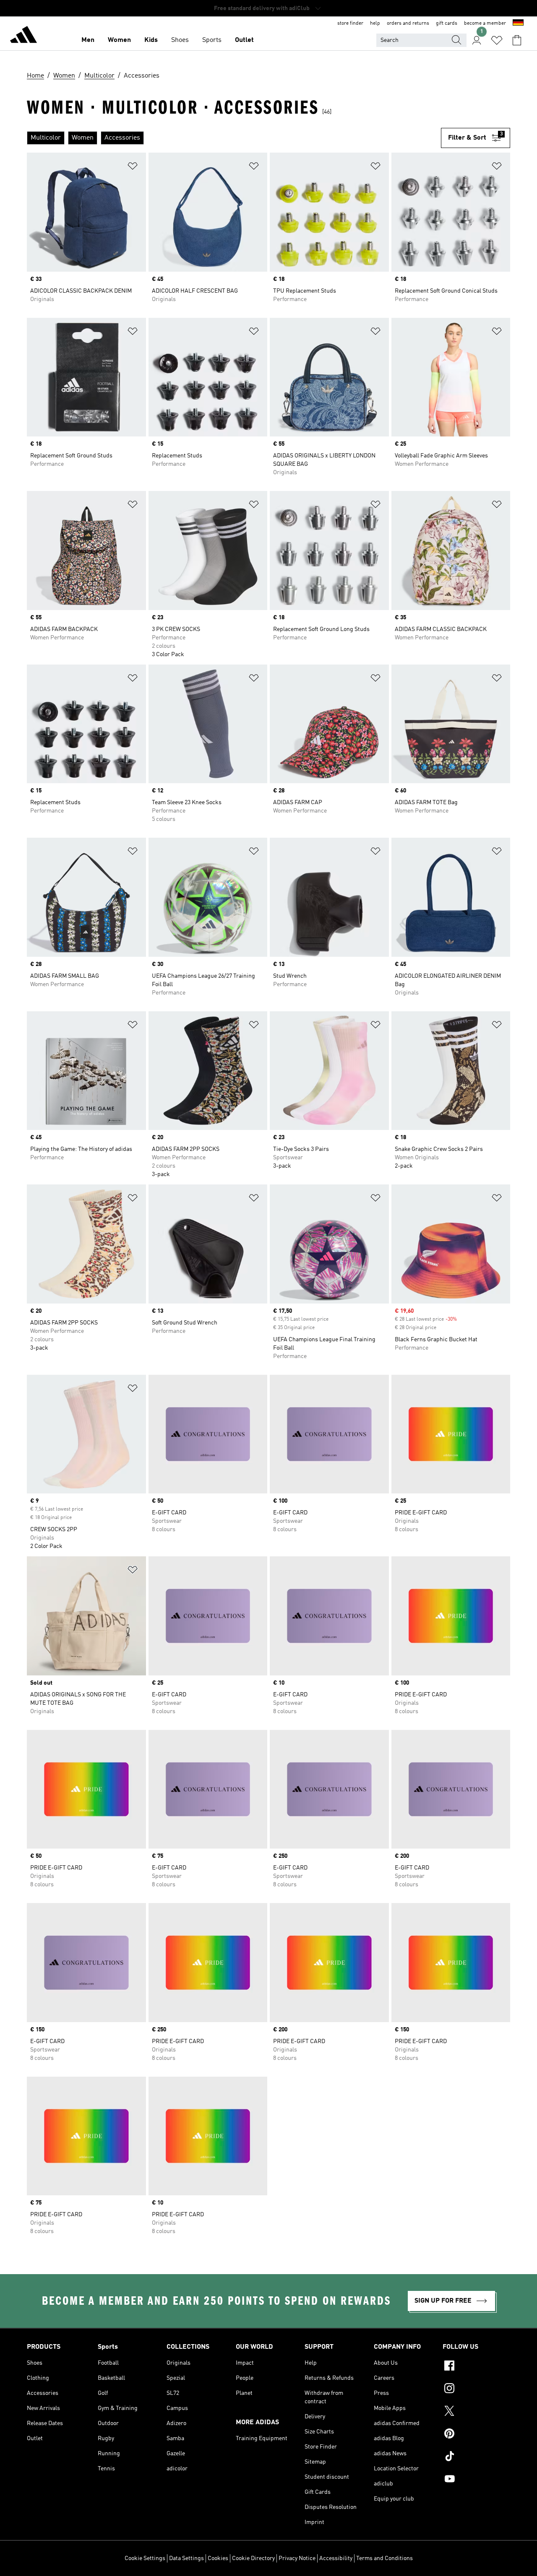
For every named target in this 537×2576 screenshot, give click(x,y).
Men (88, 40)
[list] (234, 138)
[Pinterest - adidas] (476, 2435)
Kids (151, 40)
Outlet (244, 40)
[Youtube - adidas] (476, 2480)
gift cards (447, 23)
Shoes (180, 40)
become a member (485, 23)
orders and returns (408, 23)
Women (119, 40)
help (375, 23)
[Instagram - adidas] (476, 2389)
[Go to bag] (517, 40)
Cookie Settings (145, 2558)
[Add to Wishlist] (133, 167)
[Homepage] (23, 36)
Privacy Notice (297, 2558)
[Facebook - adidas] (476, 2367)
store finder (350, 23)
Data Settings (186, 2558)
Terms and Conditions (385, 2558)
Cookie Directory (253, 2558)
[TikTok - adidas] (476, 2457)
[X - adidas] (476, 2412)
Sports (212, 40)
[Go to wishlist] (497, 40)
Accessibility (336, 2558)
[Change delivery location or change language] (518, 23)
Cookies (218, 2558)
